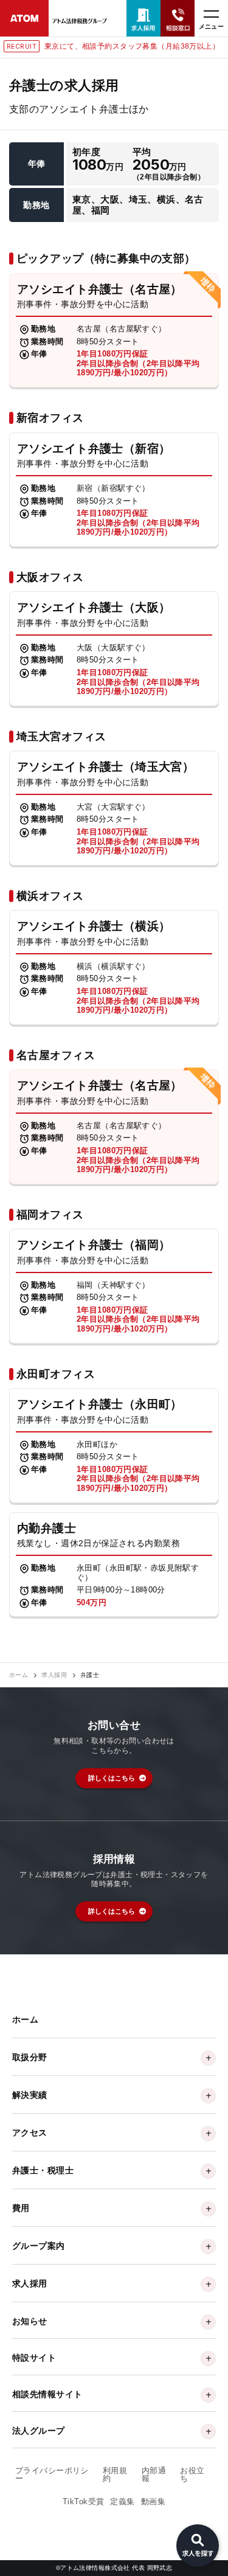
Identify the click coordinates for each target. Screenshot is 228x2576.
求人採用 (54, 1675)
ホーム (19, 1675)
